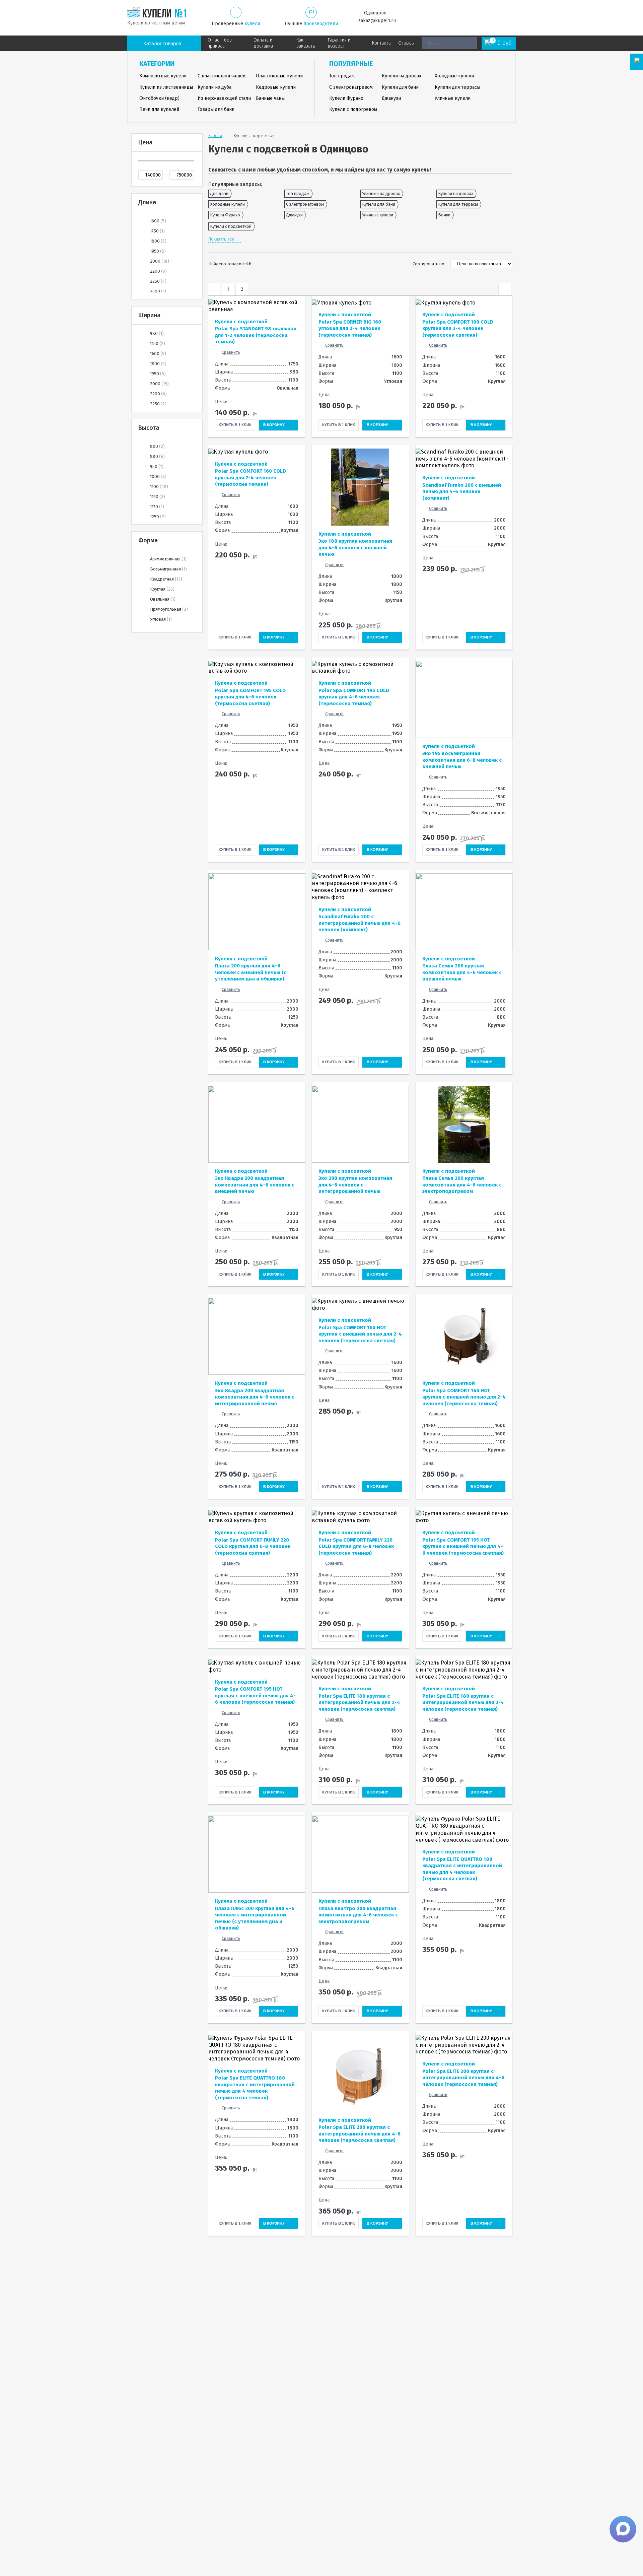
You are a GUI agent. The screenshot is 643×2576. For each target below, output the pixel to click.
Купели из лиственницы (166, 87)
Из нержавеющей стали (224, 98)
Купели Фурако (346, 98)
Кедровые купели (276, 87)
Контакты (382, 43)
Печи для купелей (159, 109)
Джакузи (391, 98)
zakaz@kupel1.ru (377, 21)
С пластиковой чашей (222, 76)
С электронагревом (351, 87)
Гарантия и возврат (339, 43)
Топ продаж (342, 76)
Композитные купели (163, 76)
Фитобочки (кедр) (159, 98)
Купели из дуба (215, 87)
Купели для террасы (457, 87)
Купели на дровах (402, 76)
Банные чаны (270, 98)
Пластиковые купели (279, 76)
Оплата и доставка (263, 43)
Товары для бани (216, 109)
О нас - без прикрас (220, 43)
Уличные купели (453, 98)
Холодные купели (454, 76)
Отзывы (406, 43)
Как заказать (306, 43)
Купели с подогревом (353, 109)
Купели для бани (400, 87)
